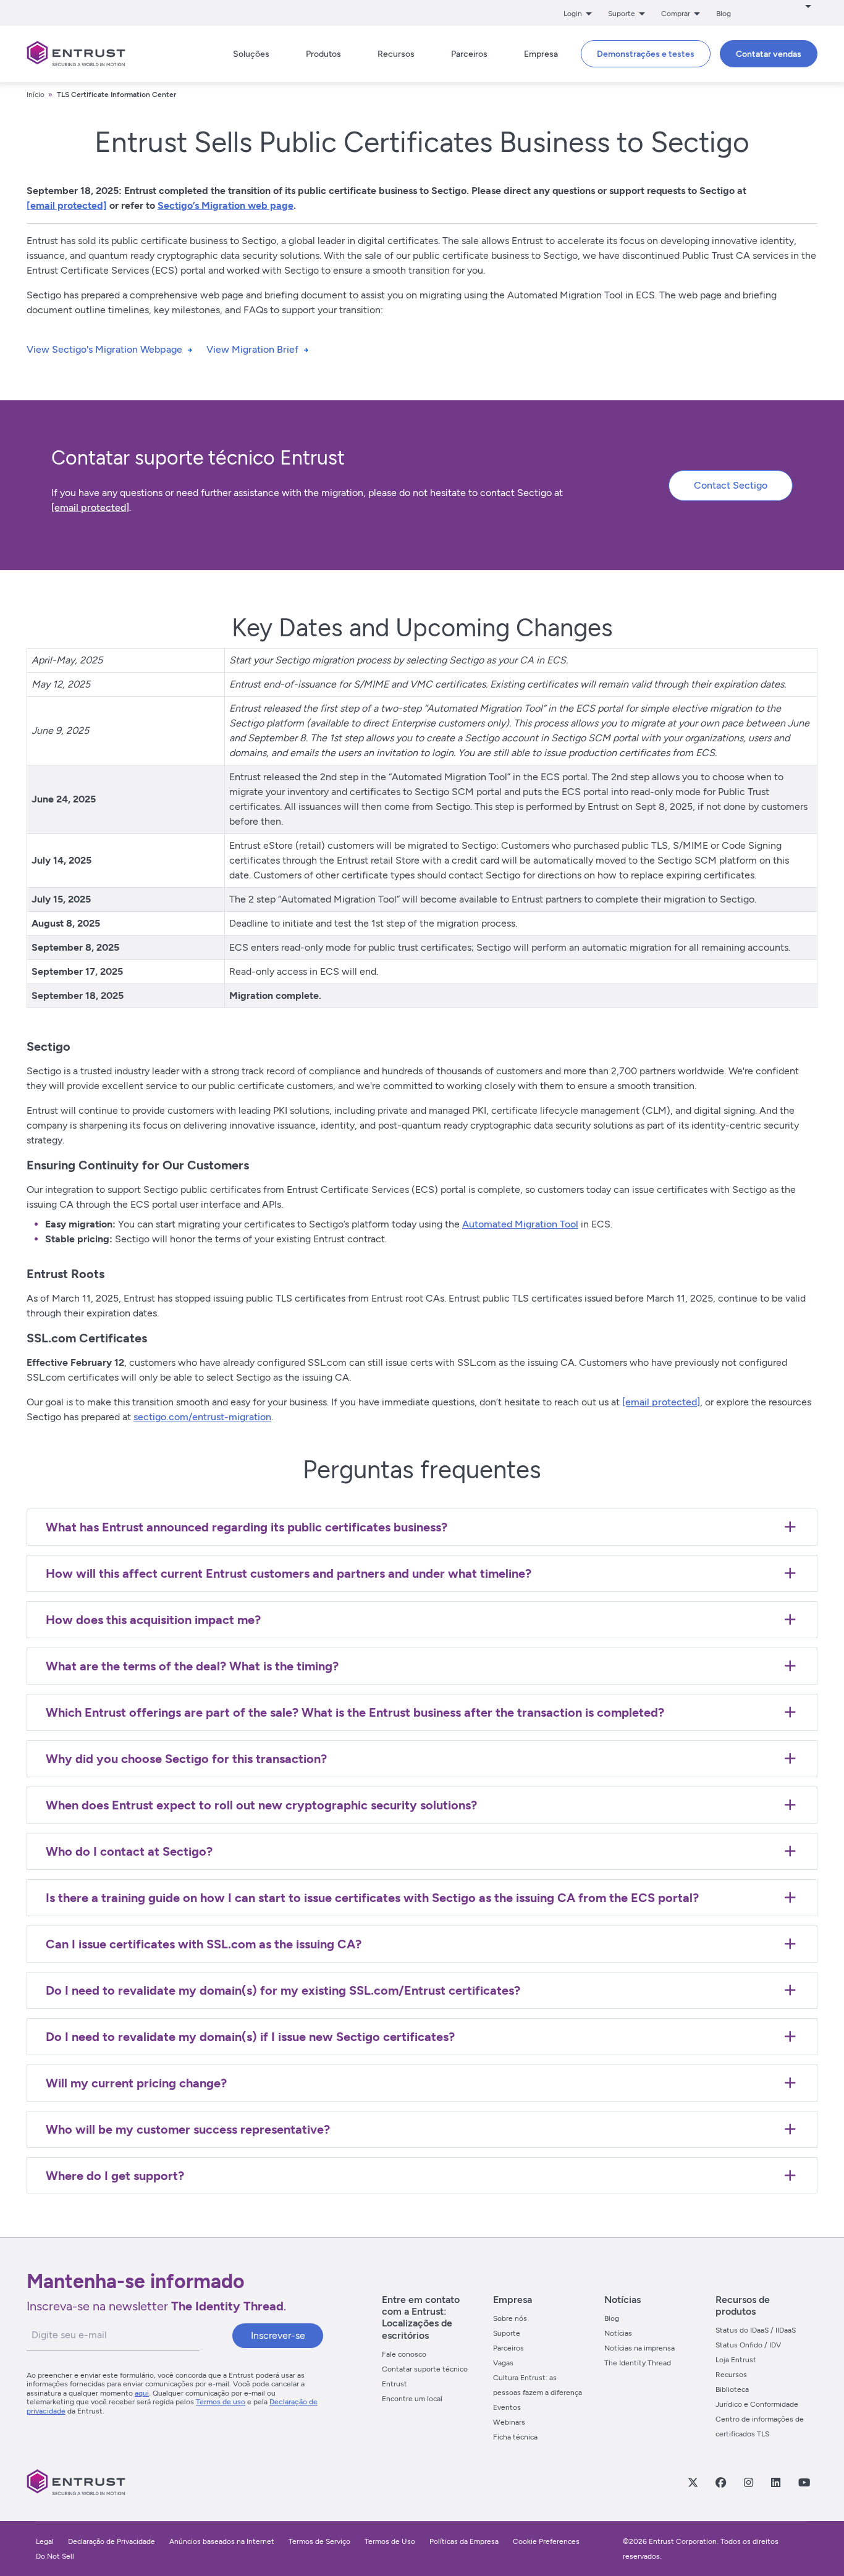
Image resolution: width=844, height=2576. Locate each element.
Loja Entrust (736, 2360)
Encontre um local (412, 2399)
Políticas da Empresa (465, 2541)
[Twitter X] (693, 2482)
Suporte (507, 2333)
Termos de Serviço (319, 2541)
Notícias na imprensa (639, 2348)
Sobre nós (510, 2318)
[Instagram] (748, 2482)
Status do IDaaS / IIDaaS (756, 2330)
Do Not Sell (55, 2556)
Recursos (731, 2375)
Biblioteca (732, 2389)
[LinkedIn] (775, 2482)
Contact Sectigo (731, 485)
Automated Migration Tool (520, 1224)
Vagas (503, 2363)
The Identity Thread (638, 2363)
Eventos (507, 2407)
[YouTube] (804, 2482)
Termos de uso (221, 2402)
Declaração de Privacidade (112, 2541)
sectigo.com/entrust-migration (202, 1417)
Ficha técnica (515, 2437)
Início (36, 95)
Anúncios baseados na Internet (222, 2541)
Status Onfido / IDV (748, 2345)
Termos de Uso (390, 2541)
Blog (724, 14)
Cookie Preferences (546, 2541)
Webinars (509, 2422)
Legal (45, 2541)
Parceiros (509, 2348)
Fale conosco (404, 2354)
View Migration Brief (252, 349)
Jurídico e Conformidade (757, 2404)
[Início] (76, 54)
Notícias (618, 2333)
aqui (142, 2393)
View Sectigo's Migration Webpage (104, 349)
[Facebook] (720, 2482)
